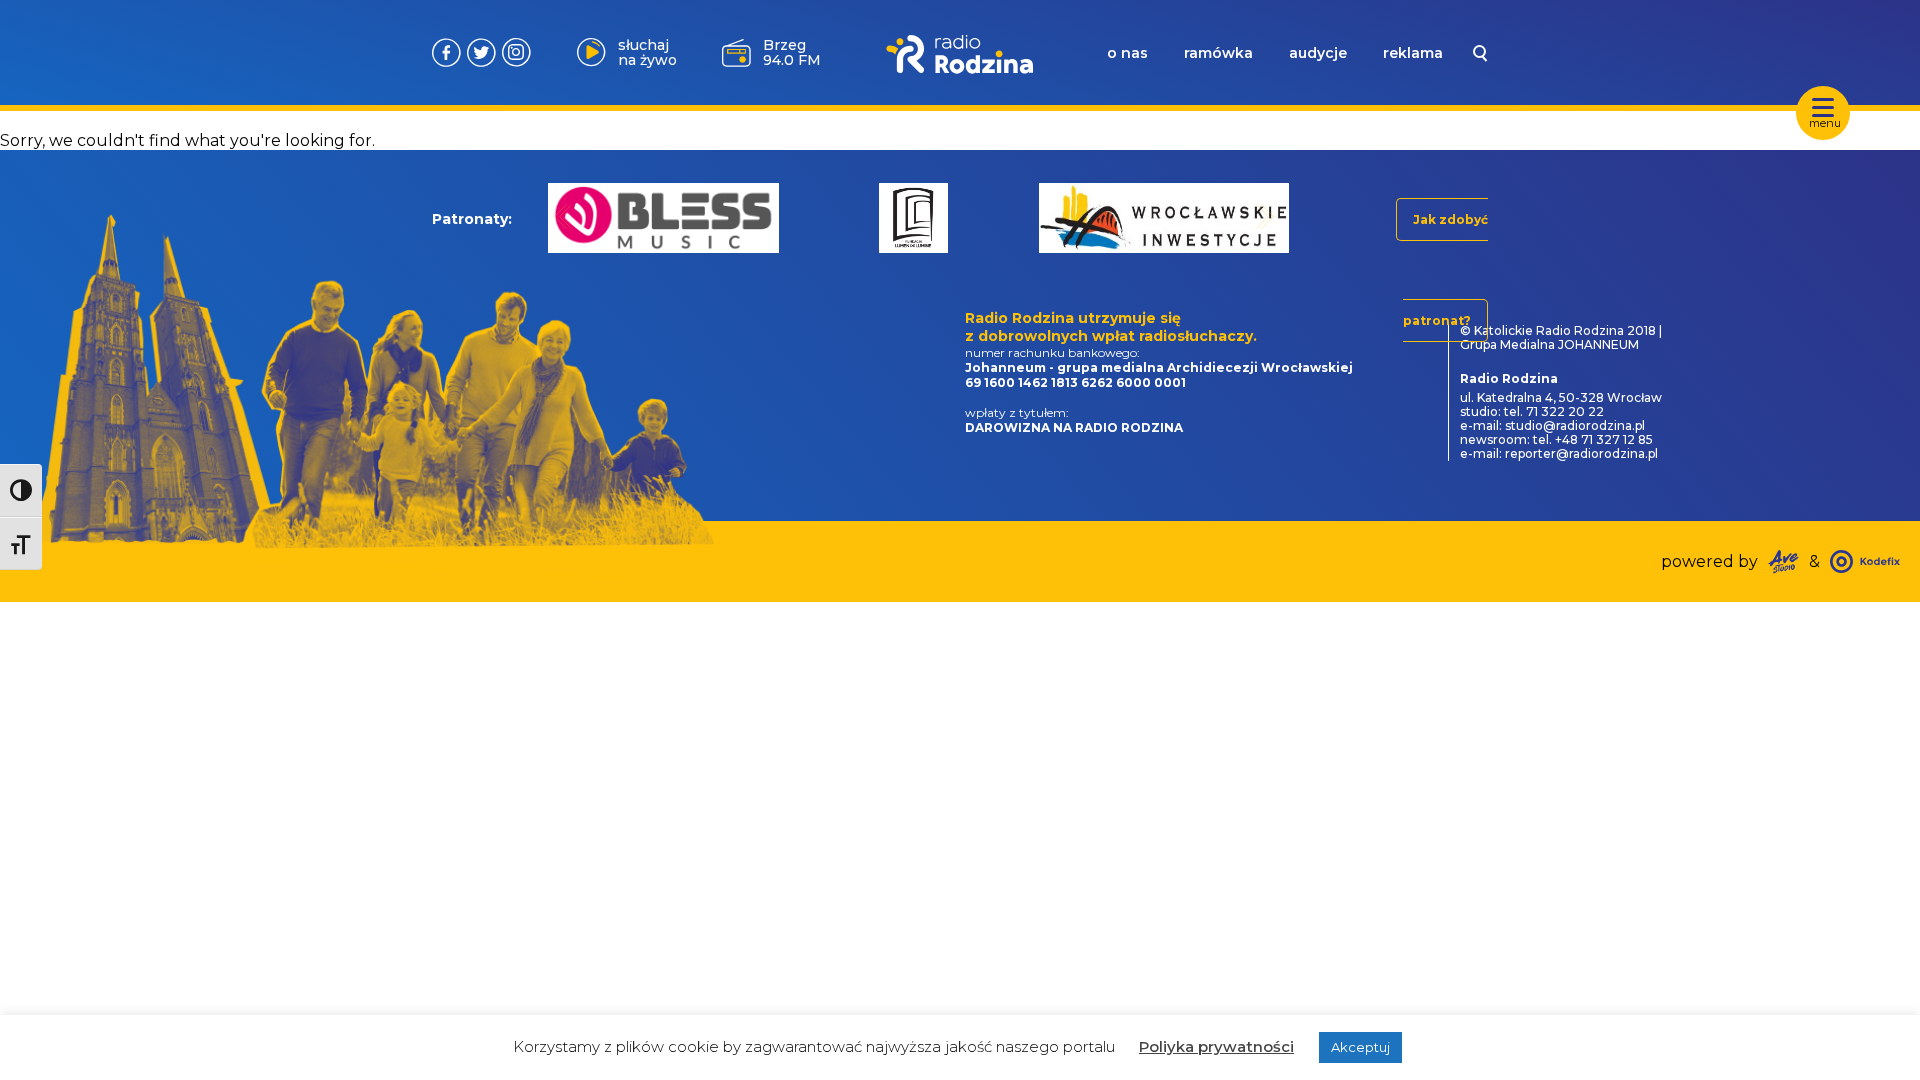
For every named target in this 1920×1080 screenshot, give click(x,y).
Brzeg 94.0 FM (792, 52)
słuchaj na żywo (647, 52)
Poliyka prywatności (1216, 1046)
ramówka (1218, 53)
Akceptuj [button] (1360, 1047)
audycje (1318, 53)
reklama (1413, 53)
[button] (563, 216)
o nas (1127, 53)
